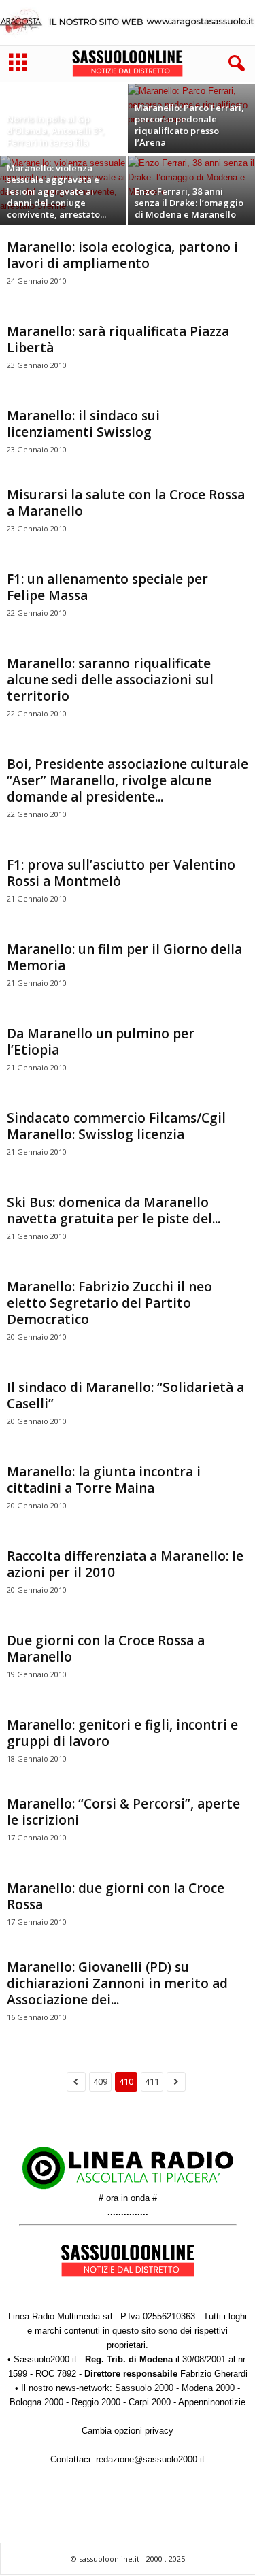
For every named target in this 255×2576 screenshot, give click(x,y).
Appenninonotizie (212, 2402)
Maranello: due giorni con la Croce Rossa (116, 1896)
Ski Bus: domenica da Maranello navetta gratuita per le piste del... (114, 1210)
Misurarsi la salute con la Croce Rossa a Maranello (126, 503)
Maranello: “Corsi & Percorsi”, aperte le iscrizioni (123, 1812)
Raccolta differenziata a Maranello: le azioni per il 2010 (125, 1564)
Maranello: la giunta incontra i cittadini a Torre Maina (104, 1480)
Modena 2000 (208, 2388)
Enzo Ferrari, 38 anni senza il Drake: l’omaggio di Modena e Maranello (189, 203)
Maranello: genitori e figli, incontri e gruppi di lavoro (122, 1733)
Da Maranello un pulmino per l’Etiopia (101, 1042)
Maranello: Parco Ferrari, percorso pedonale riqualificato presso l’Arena (189, 125)
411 (152, 2082)
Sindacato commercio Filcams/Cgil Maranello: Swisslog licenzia (116, 1126)
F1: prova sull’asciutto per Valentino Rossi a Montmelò (121, 873)
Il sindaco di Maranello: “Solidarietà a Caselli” (125, 1396)
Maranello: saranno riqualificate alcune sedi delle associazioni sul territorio (110, 680)
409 (100, 2082)
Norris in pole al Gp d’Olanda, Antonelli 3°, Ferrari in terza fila (56, 131)
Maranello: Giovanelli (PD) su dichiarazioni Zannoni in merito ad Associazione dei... (117, 1983)
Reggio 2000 (96, 2402)
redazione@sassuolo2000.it (150, 2459)
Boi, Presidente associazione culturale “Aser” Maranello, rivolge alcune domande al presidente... (128, 780)
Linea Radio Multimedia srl (60, 2316)
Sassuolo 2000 (144, 2388)
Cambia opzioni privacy (128, 2431)
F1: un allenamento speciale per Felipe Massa (107, 587)
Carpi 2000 (150, 2402)
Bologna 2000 (36, 2402)
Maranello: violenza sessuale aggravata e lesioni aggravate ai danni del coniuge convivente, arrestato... (56, 191)
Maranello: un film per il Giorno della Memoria (124, 957)
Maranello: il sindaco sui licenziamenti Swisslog (83, 424)
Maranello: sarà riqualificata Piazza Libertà (118, 340)
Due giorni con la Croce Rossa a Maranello (106, 1649)
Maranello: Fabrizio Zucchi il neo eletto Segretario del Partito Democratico (109, 1303)
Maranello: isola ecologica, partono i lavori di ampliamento (122, 255)
